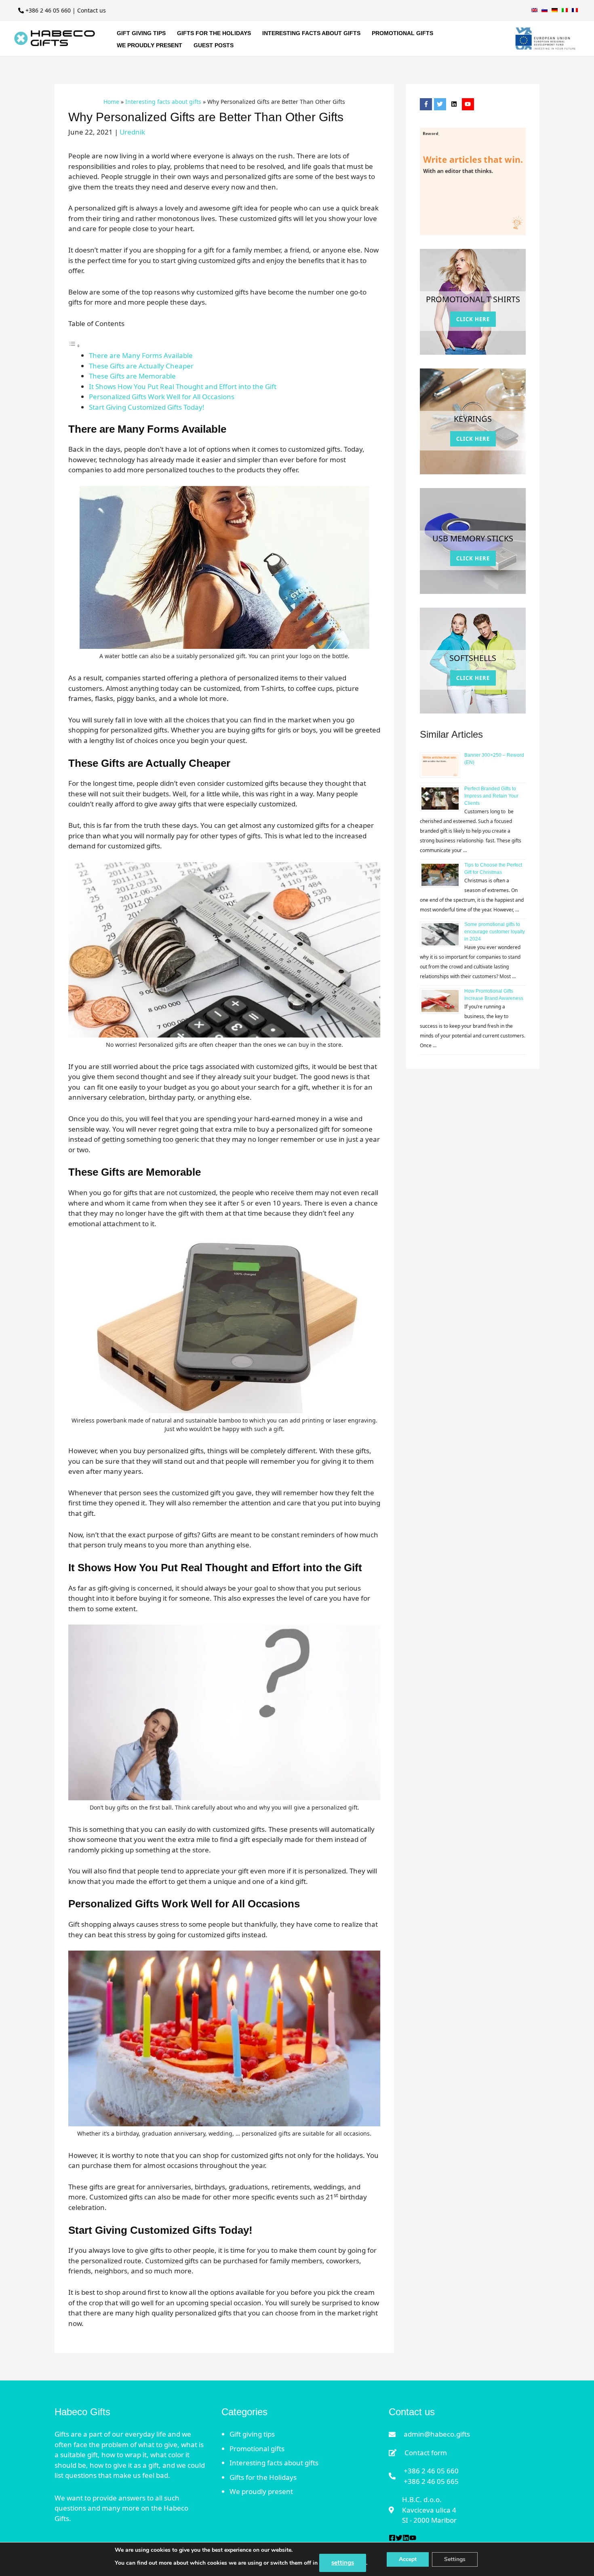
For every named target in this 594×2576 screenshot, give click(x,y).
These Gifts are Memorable (133, 376)
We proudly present (261, 2491)
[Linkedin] (406, 2538)
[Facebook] (392, 2538)
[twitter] (441, 104)
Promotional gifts (257, 2449)
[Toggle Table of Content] (74, 345)
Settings (455, 2559)
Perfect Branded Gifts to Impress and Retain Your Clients (491, 796)
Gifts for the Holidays (263, 2477)
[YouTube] (413, 2538)
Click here (473, 319)
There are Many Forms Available (142, 355)
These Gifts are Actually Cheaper (142, 366)
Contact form (426, 2453)
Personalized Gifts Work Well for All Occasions (162, 397)
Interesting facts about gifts (274, 2463)
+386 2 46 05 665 (431, 2481)
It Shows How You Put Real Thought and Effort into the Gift (183, 386)
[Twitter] (399, 2538)
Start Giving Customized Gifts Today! (147, 407)
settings (343, 2563)
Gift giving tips (252, 2434)
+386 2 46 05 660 (48, 10)
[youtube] (469, 104)
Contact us (92, 10)
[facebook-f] (427, 104)
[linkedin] (455, 104)
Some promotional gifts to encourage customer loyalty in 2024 (495, 932)
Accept (408, 2559)
